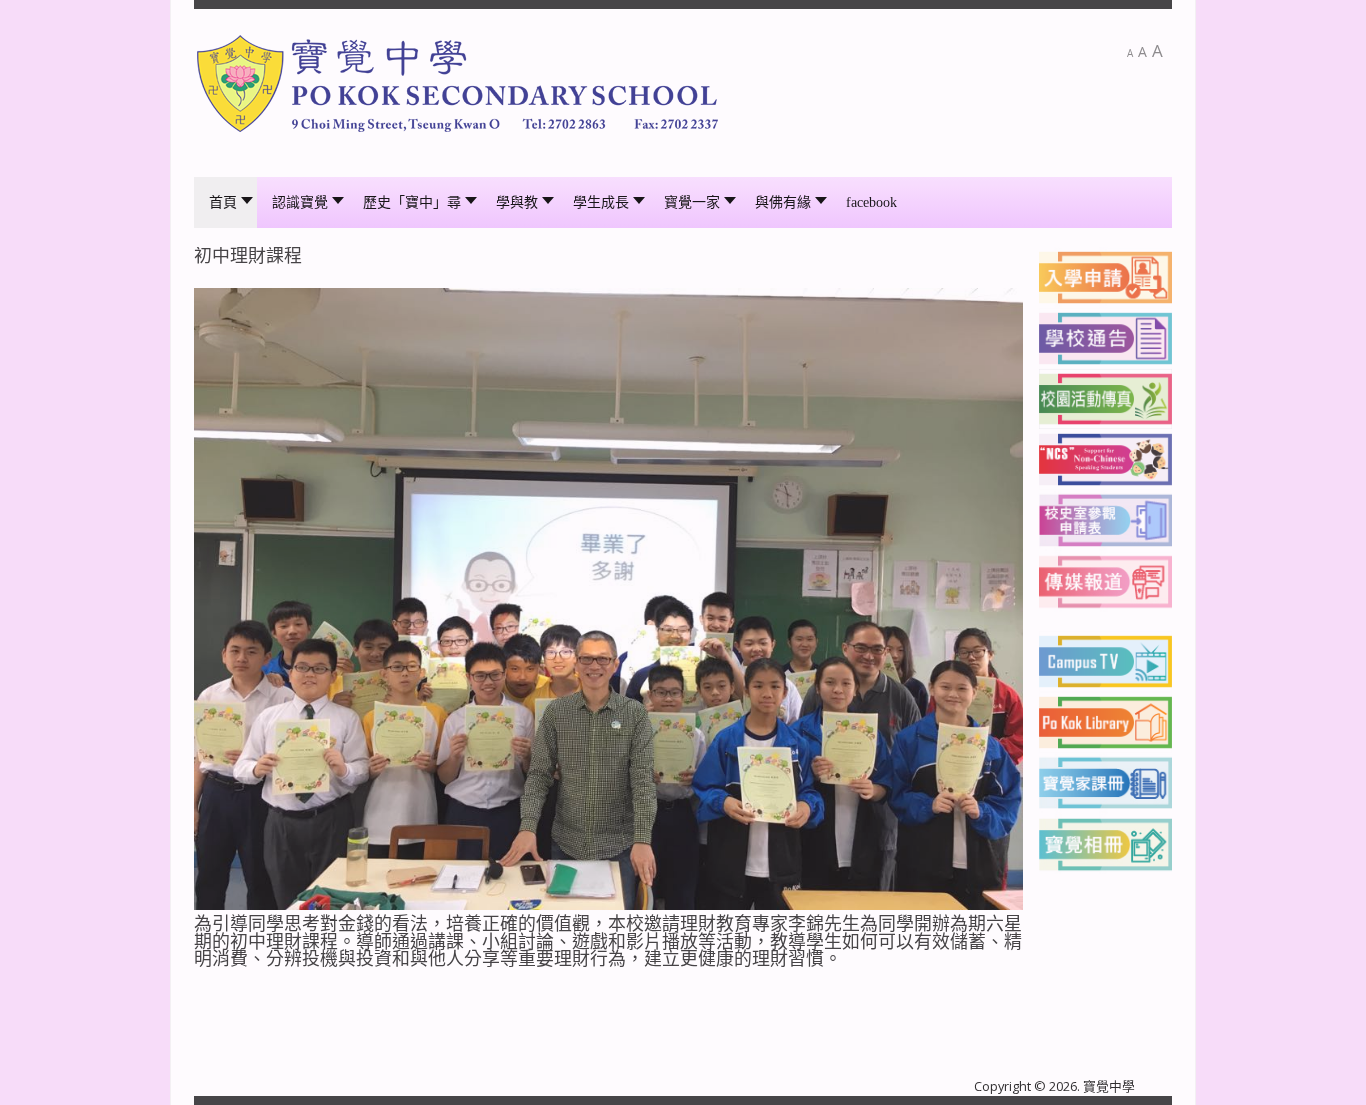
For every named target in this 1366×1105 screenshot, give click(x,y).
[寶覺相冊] (1105, 842)
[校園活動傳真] (1105, 398)
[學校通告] (1105, 337)
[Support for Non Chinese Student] (1105, 458)
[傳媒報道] (1105, 580)
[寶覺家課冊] (1105, 781)
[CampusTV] (1105, 660)
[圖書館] (1105, 721)
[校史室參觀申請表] (1105, 519)
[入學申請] (1105, 276)
